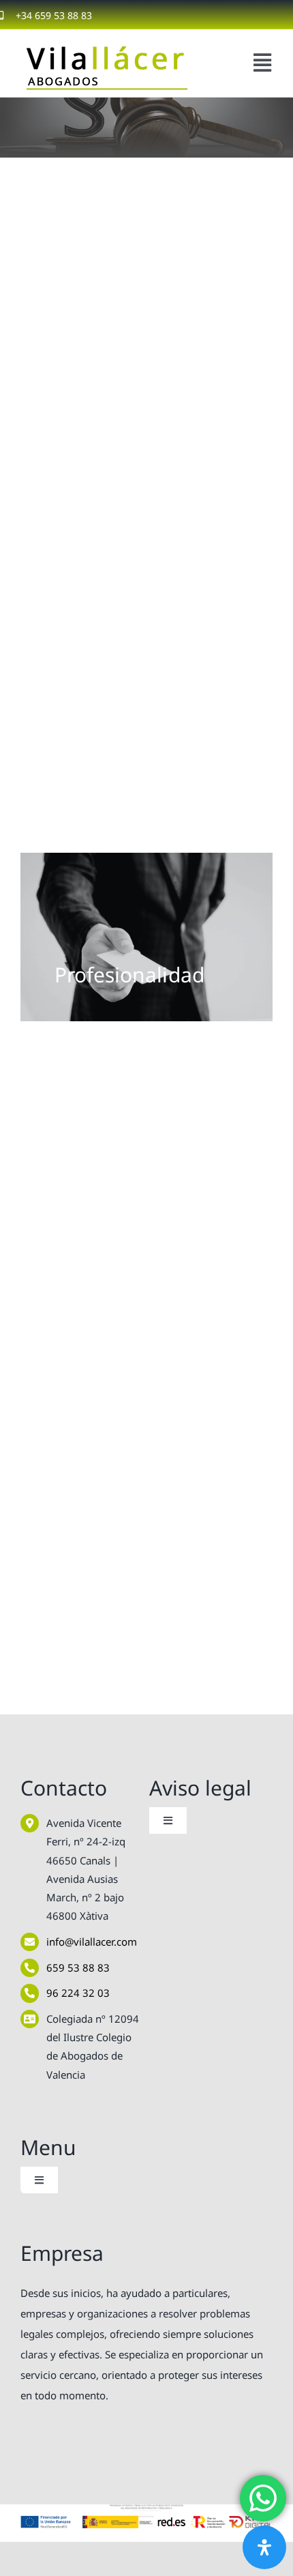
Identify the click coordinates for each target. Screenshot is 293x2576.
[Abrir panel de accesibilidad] (264, 2547)
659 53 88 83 (78, 1967)
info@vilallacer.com (92, 1942)
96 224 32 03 (78, 1993)
